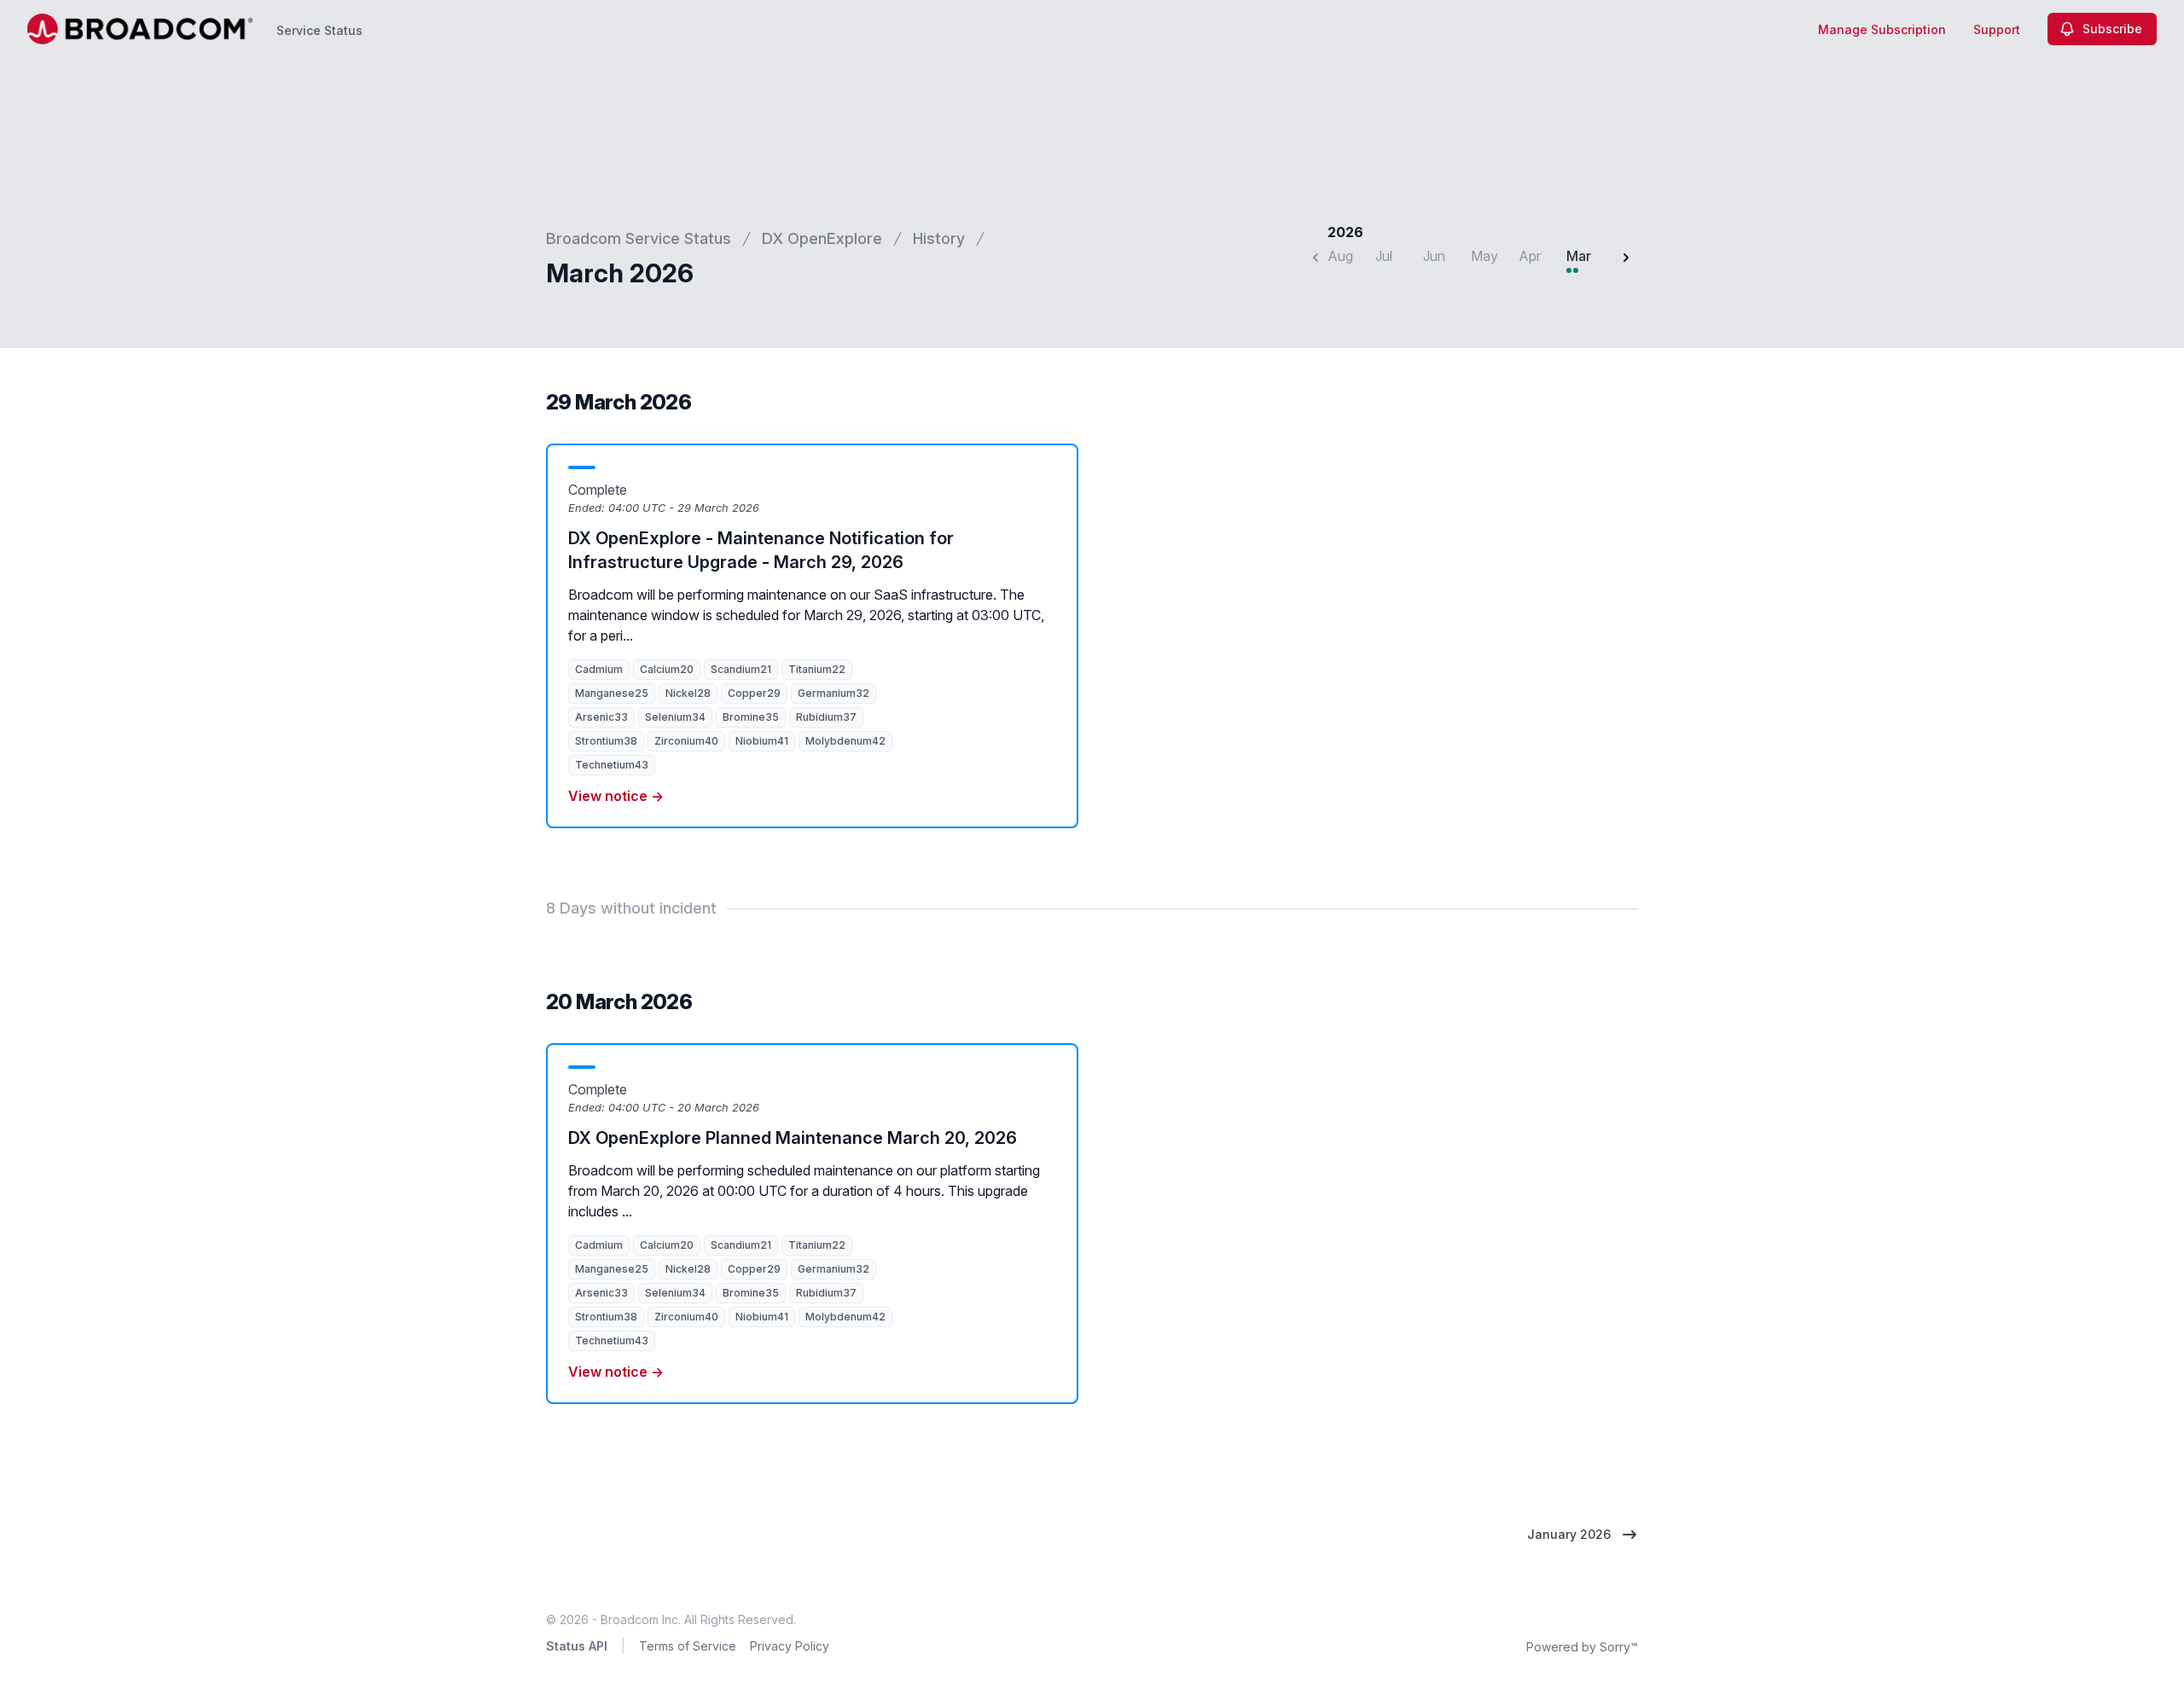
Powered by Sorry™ (1582, 1647)
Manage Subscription (1882, 29)
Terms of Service (688, 1646)
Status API (577, 1646)
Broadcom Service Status (639, 238)
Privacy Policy (790, 1646)
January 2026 (1569, 1534)
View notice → (616, 796)
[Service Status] (140, 29)
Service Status (319, 30)
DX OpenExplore (822, 238)
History (939, 238)
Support (1997, 29)
